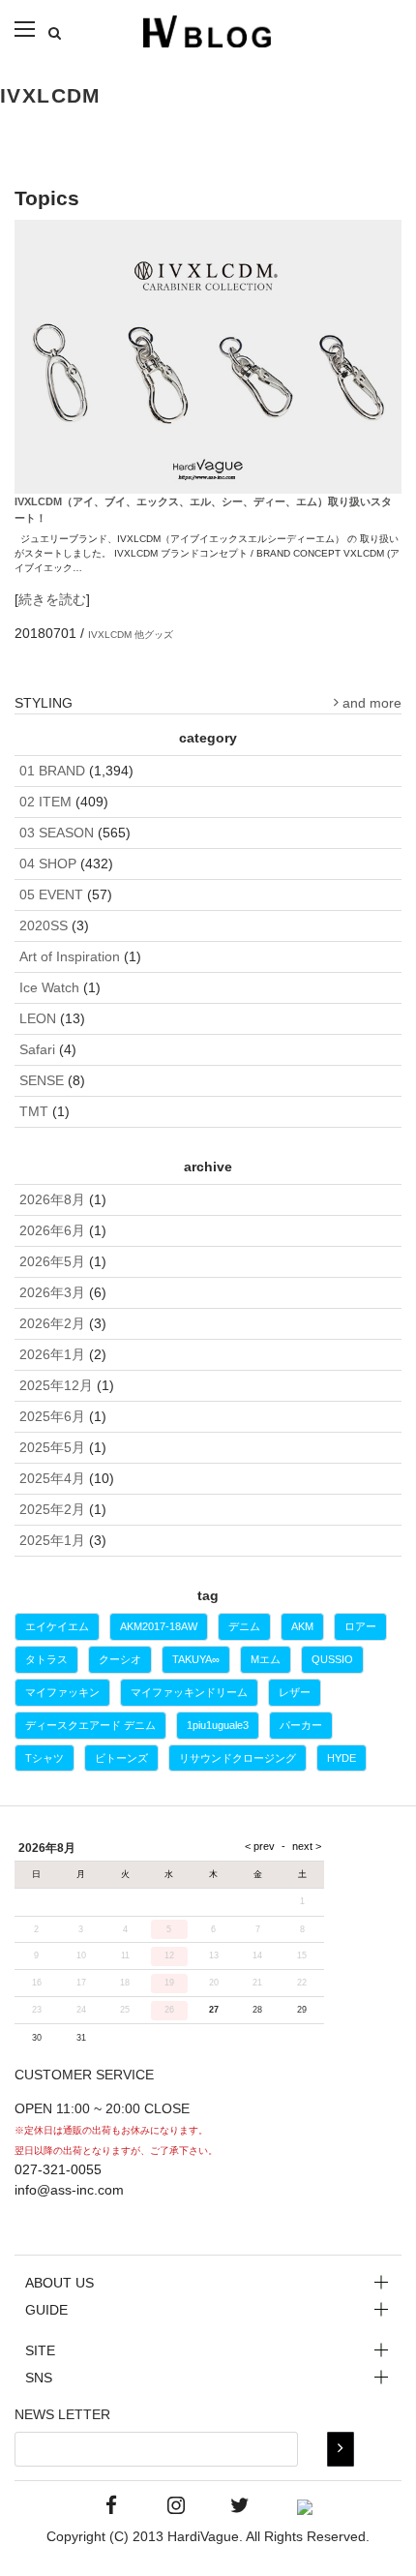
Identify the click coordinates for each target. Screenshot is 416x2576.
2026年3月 (52, 1292)
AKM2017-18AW (159, 1626)
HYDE (342, 1758)
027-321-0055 (58, 2169)
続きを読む (52, 599)
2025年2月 (52, 1509)
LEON (38, 1018)
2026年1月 (52, 1354)
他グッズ (154, 635)
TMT (34, 1111)
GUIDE (46, 2310)
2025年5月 (52, 1447)
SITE (40, 2350)
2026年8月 (52, 1199)
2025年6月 (52, 1416)
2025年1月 (52, 1540)
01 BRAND (52, 771)
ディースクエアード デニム (90, 1725)
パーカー (301, 1725)
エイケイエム (57, 1626)
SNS (39, 2378)
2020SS (44, 925)
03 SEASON (57, 833)
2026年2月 (52, 1323)
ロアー (360, 1626)
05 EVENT (51, 894)
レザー (295, 1692)
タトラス (46, 1659)
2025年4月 (52, 1478)
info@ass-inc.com (69, 2190)
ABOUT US (59, 2283)
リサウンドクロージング (238, 1758)
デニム (244, 1626)
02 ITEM (45, 802)
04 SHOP (48, 864)
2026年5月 (52, 1261)
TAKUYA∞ (196, 1659)
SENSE (42, 1080)
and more (370, 703)
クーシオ (120, 1659)
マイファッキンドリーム (189, 1692)
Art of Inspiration (70, 956)
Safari (37, 1049)
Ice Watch (49, 987)
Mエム (266, 1659)
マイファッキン (62, 1692)
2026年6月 (52, 1230)
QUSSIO (332, 1659)
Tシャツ (45, 1758)
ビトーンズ (121, 1758)
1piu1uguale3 (218, 1725)
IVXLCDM (110, 635)
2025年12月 (56, 1385)
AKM (302, 1626)
